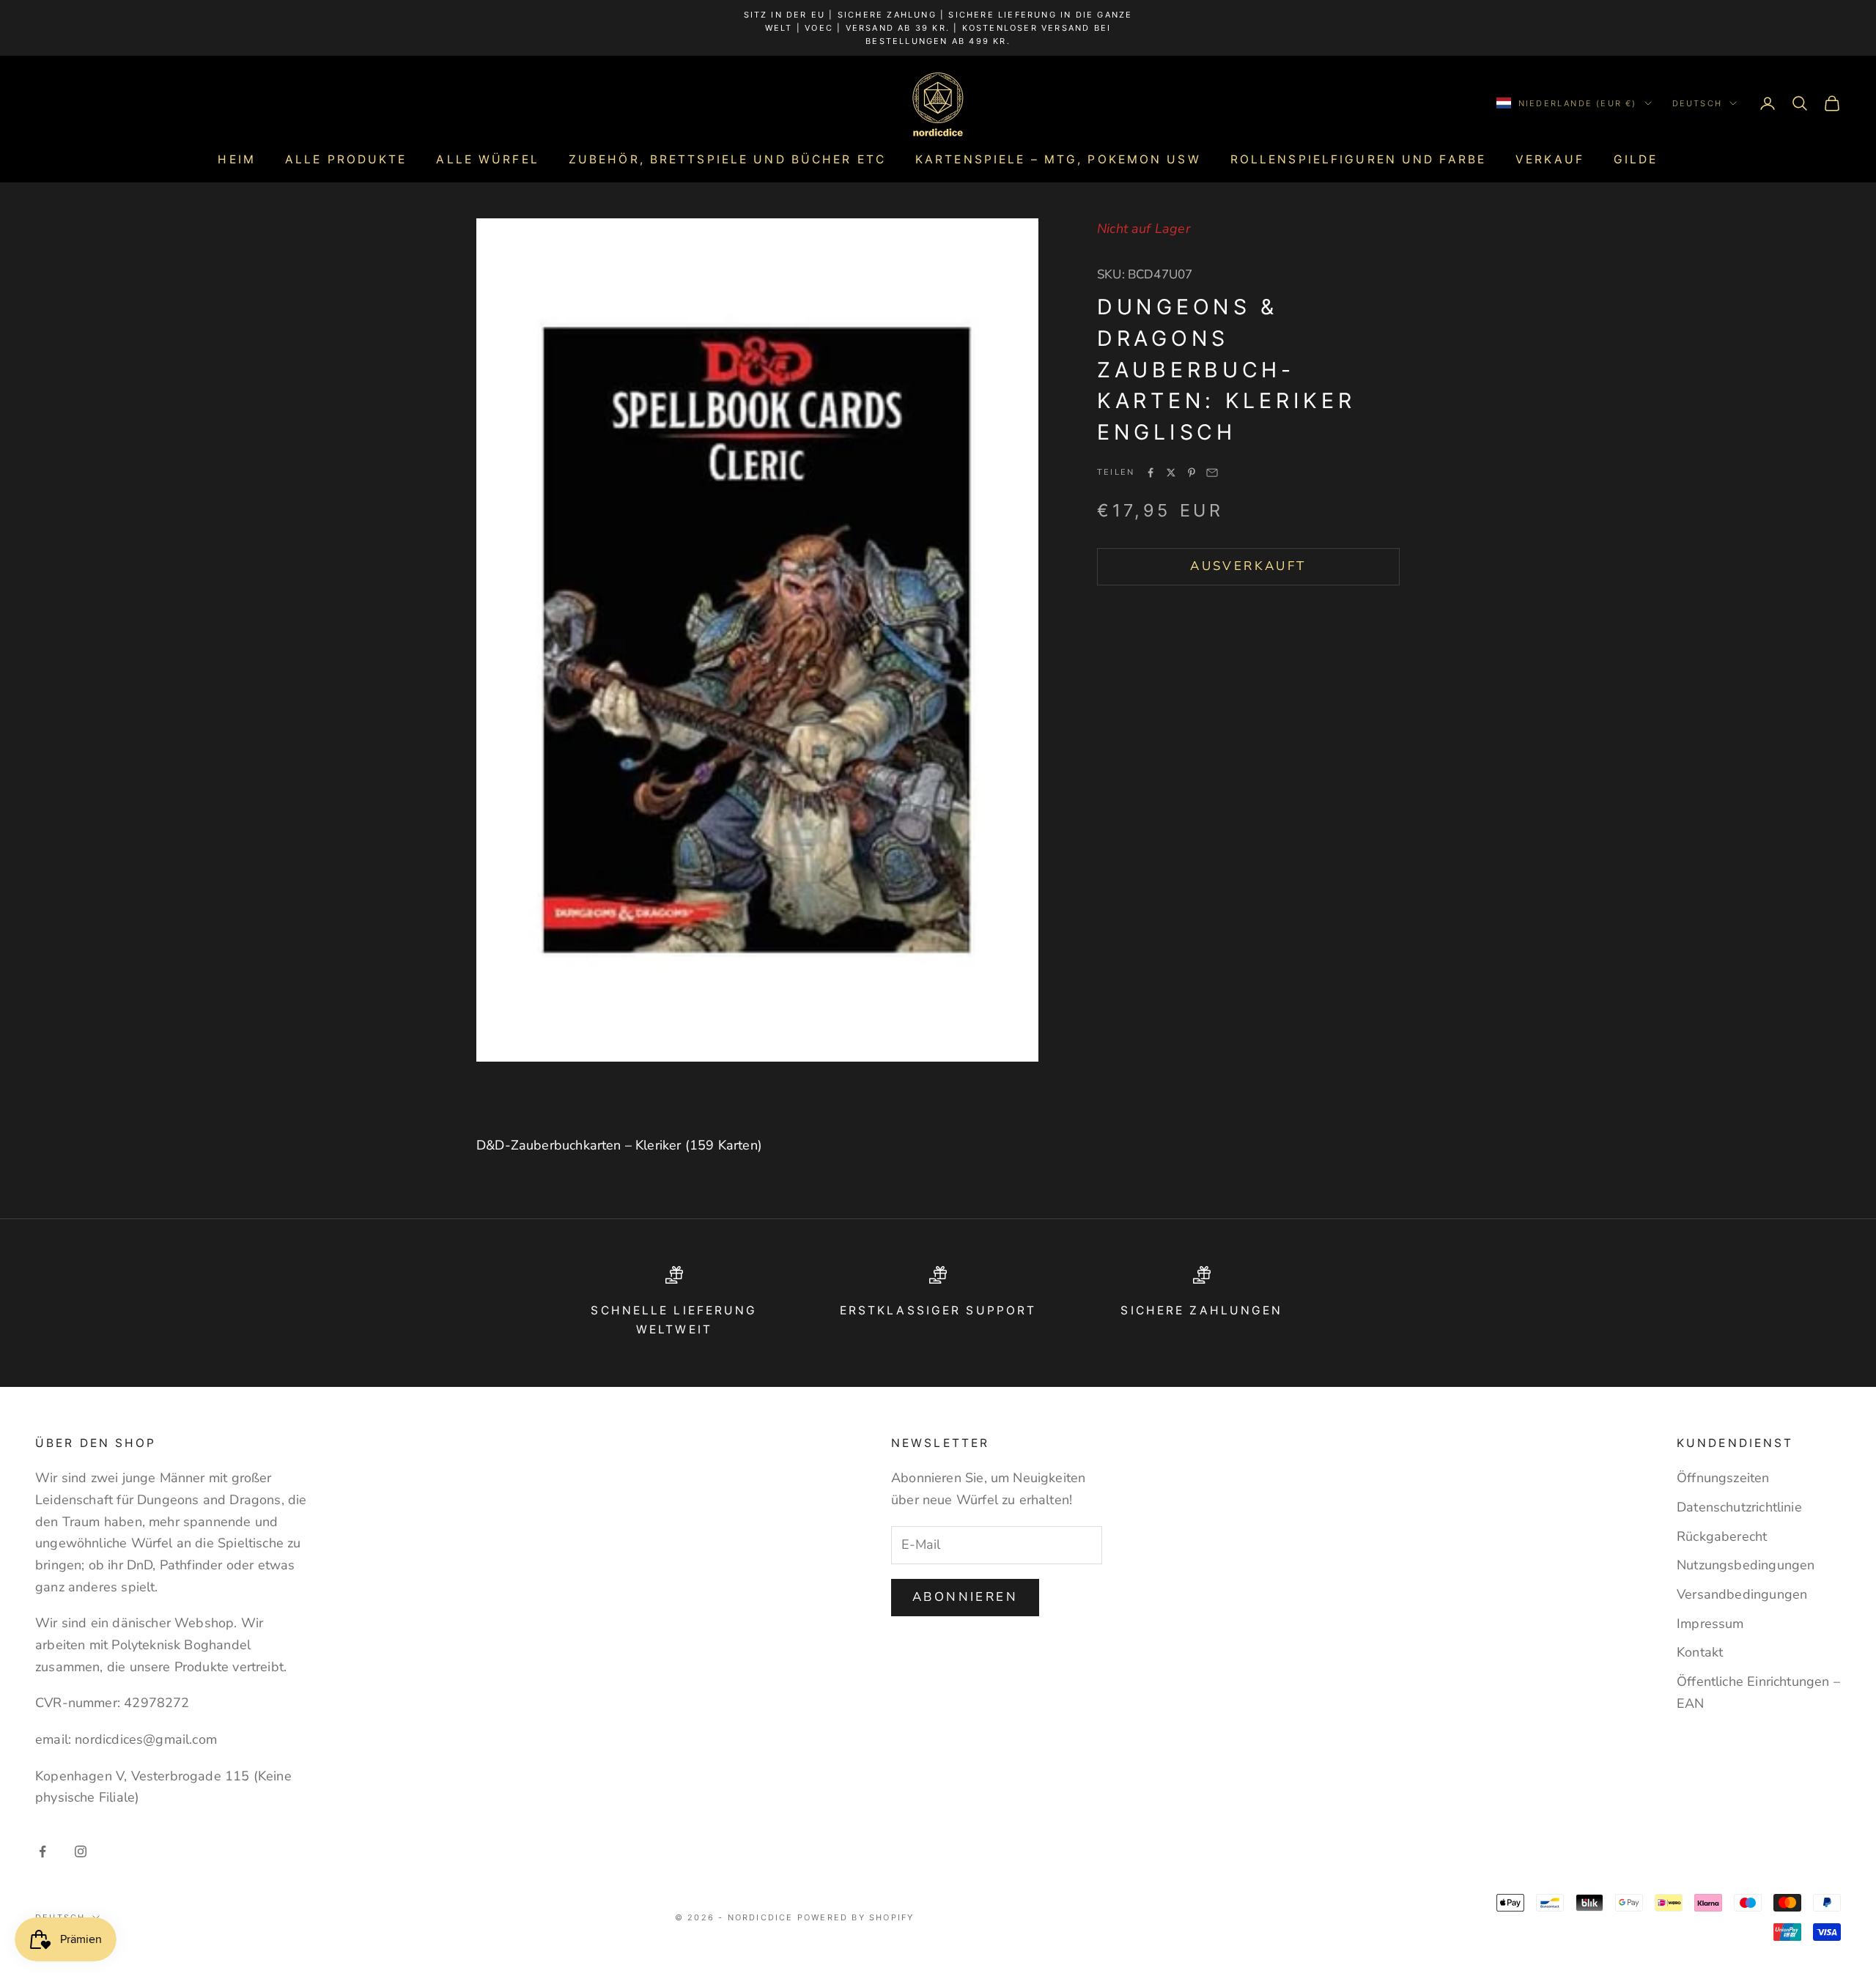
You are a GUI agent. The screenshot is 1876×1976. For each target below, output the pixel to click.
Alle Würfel (487, 159)
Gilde (1636, 159)
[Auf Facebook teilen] (1151, 473)
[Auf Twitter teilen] (1171, 473)
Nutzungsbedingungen (1746, 1565)
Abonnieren (965, 1597)
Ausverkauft (1248, 566)
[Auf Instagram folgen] (81, 1851)
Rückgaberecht (1722, 1536)
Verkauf (1550, 159)
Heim (236, 159)
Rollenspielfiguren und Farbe (1358, 159)
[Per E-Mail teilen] (1212, 473)
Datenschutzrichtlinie (1739, 1507)
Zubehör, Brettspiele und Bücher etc (727, 159)
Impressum (1710, 1624)
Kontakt (1700, 1652)
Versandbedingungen (1742, 1594)
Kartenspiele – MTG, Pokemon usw (1058, 159)
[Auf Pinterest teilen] (1192, 473)
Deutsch (1697, 103)
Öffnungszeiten (1723, 1478)
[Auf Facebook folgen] (43, 1851)
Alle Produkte (346, 159)
